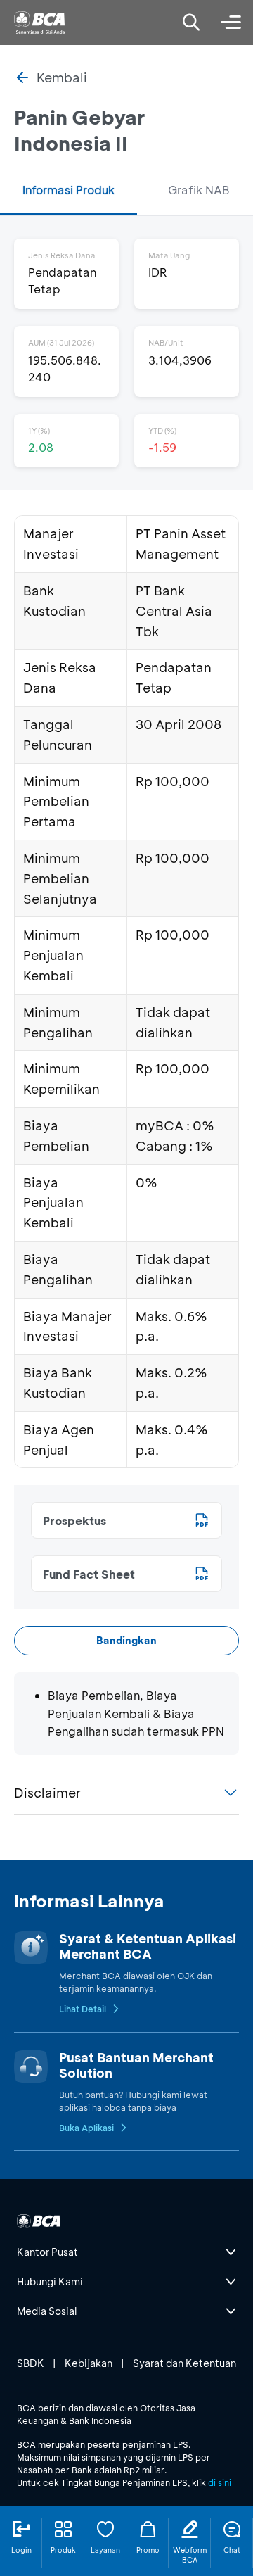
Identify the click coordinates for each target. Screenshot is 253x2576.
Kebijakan (89, 2363)
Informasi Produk (69, 190)
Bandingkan (126, 1640)
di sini (220, 2482)
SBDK (31, 2363)
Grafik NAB (199, 190)
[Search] (191, 23)
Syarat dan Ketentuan (184, 2363)
